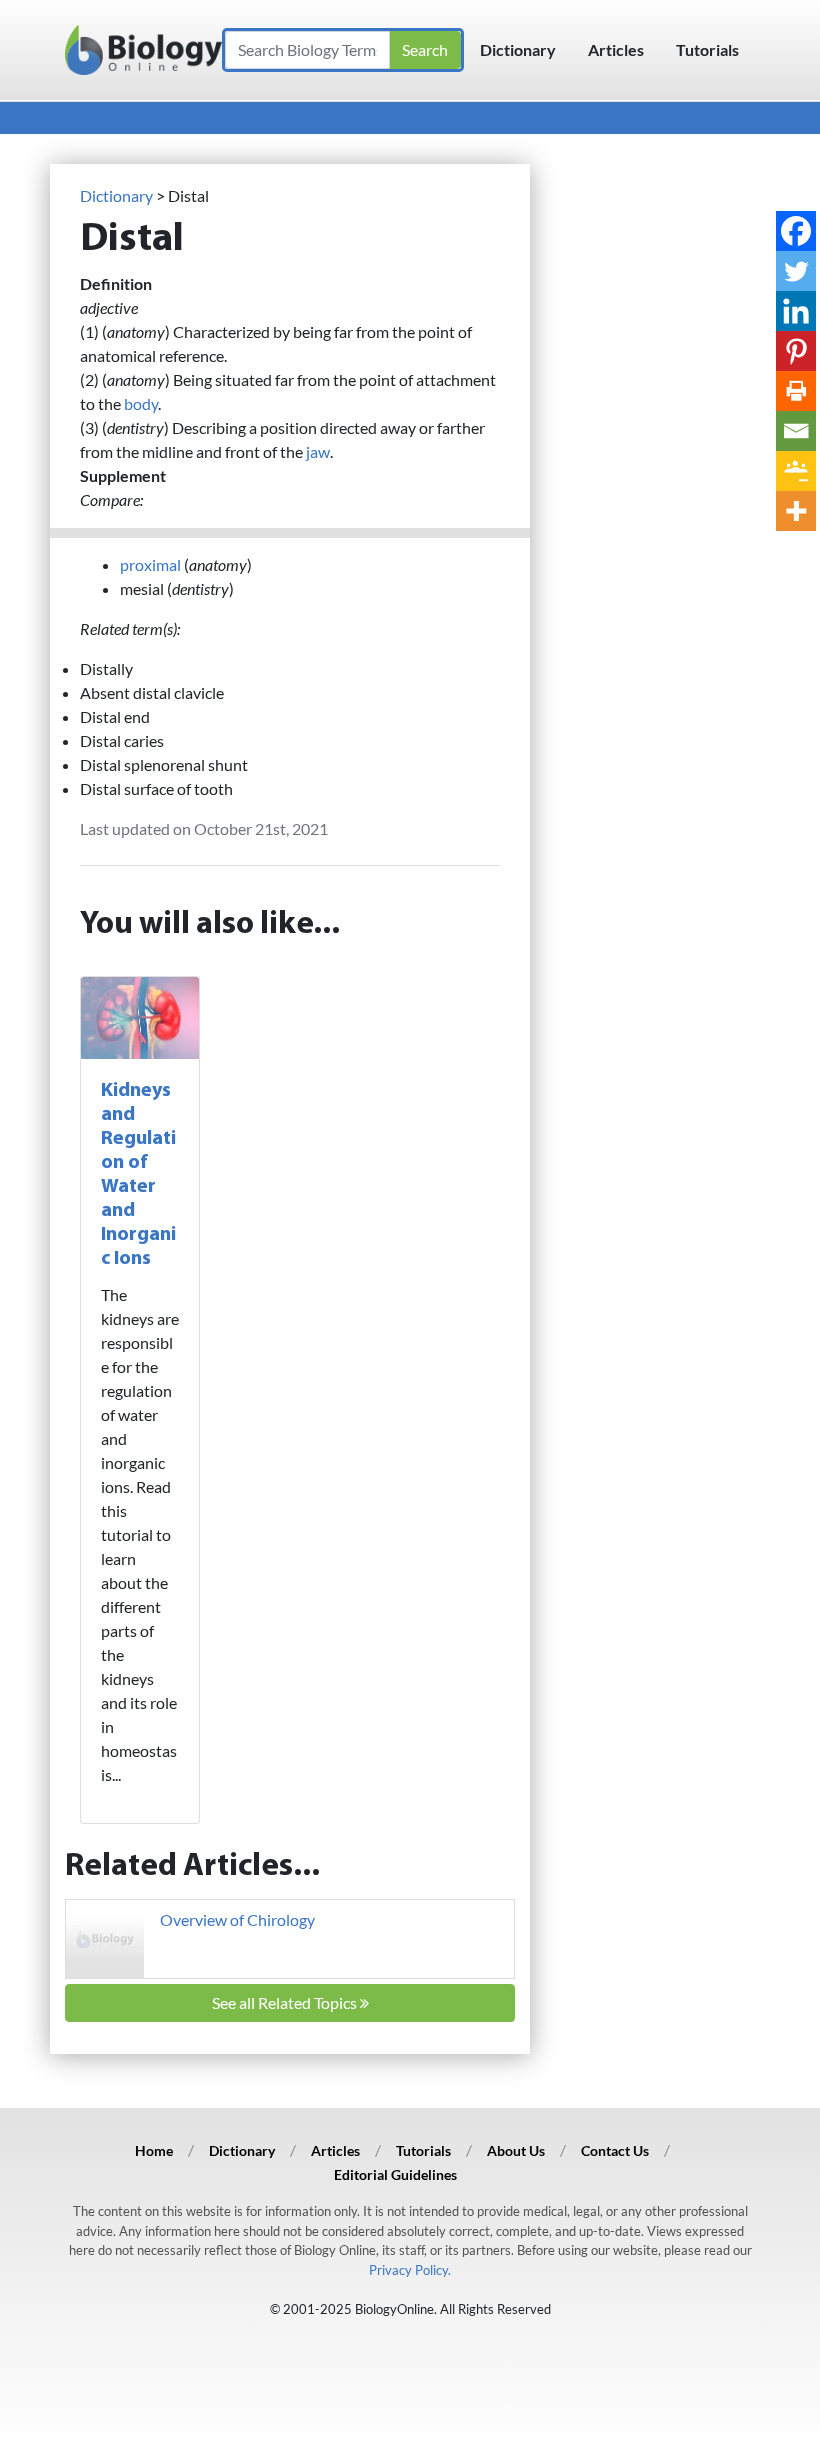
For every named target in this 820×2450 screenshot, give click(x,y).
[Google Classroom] (796, 471)
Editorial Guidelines (395, 2174)
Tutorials (707, 49)
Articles (616, 49)
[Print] (796, 391)
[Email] (796, 431)
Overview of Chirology (237, 1919)
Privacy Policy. (410, 2270)
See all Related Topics (286, 2002)
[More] (796, 511)
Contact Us (615, 2150)
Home (154, 2150)
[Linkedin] (796, 311)
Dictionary (518, 49)
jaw (318, 451)
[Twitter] (796, 271)
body (141, 403)
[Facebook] (796, 231)
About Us (516, 2150)
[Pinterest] (796, 351)
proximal (150, 564)
